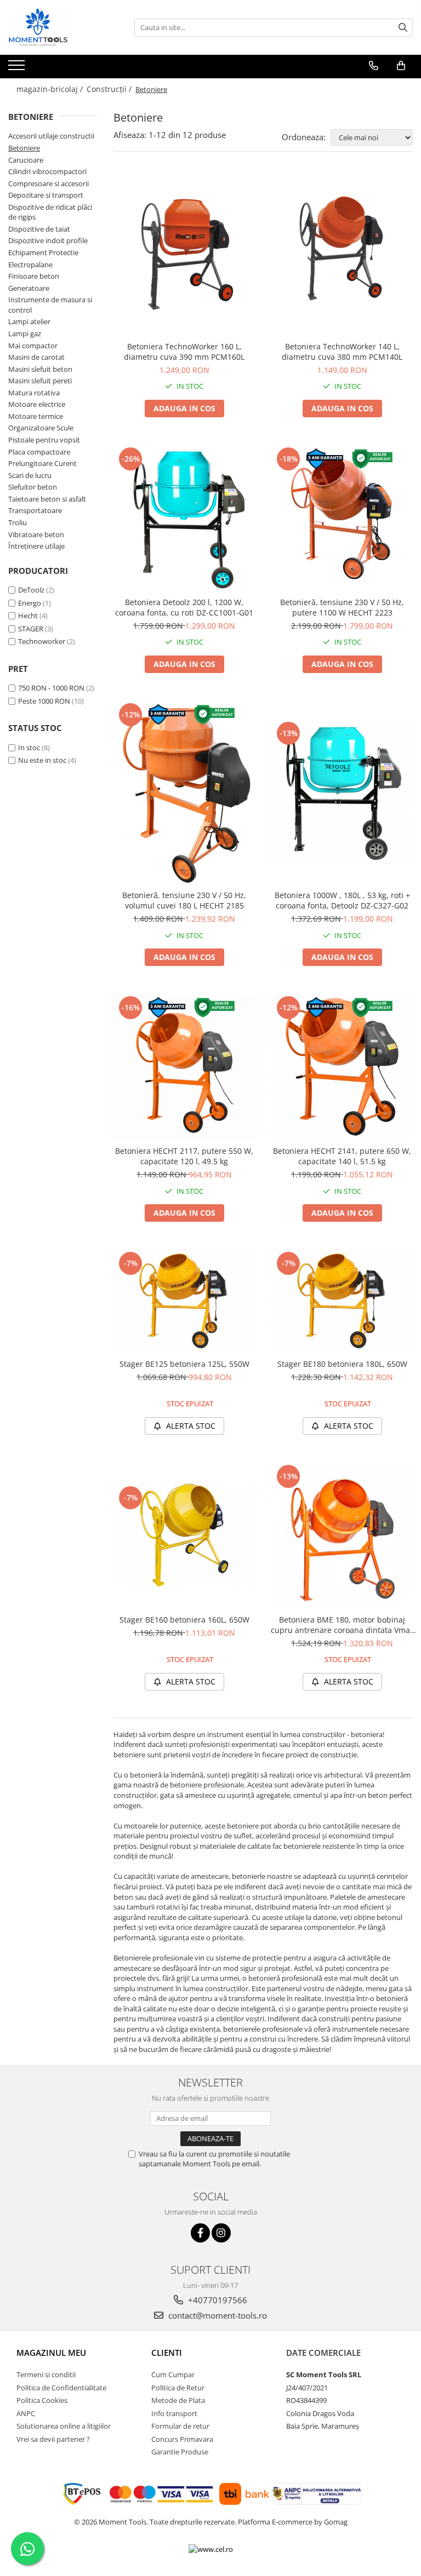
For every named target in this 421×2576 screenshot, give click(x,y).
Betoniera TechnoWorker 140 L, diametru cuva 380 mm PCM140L (342, 352)
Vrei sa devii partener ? (53, 2439)
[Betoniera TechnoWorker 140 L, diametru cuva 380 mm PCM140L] (342, 255)
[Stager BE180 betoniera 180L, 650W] (342, 1301)
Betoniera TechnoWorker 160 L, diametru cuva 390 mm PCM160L (184, 352)
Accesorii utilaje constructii (51, 136)
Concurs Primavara (182, 2439)
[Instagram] (221, 2233)
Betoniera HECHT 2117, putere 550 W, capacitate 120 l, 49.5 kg (184, 1156)
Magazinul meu (51, 2353)
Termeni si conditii (46, 2374)
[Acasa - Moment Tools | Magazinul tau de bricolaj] (63, 27)
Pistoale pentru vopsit (44, 440)
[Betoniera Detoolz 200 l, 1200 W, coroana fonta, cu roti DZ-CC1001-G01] (184, 518)
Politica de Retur (178, 2388)
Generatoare (29, 288)
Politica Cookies (42, 2400)
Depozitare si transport (46, 195)
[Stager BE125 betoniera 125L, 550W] (184, 1301)
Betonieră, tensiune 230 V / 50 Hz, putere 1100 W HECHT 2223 (342, 607)
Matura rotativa (34, 393)
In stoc (29, 748)
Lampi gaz (25, 334)
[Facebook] (200, 2233)
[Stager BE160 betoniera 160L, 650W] (184, 1535)
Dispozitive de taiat (39, 229)
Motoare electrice (37, 404)
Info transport (174, 2413)
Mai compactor (33, 346)
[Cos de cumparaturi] (401, 66)
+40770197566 (217, 2300)
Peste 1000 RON (44, 701)
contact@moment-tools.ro (217, 2315)
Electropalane (30, 264)
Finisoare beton (34, 276)
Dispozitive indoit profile (48, 240)
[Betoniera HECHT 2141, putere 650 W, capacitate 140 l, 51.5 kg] (342, 1067)
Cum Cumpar (173, 2374)
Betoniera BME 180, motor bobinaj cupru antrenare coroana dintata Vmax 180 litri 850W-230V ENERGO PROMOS (342, 1625)
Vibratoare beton (36, 534)
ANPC (26, 2413)
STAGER (31, 629)
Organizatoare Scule (41, 428)
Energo (30, 603)
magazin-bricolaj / (51, 89)
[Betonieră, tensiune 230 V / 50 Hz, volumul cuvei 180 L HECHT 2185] (184, 792)
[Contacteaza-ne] (374, 66)
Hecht (28, 616)
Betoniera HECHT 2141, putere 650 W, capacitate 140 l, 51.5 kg (342, 1156)
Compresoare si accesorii (49, 183)
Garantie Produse (180, 2452)
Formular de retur (180, 2426)
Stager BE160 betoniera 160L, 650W (184, 1620)
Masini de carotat (36, 357)
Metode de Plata (178, 2400)
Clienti (167, 2353)
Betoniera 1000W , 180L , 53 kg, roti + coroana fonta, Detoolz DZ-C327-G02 (342, 900)
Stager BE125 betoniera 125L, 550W (184, 1364)
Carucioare (26, 160)
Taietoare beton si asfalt (47, 499)
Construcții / (110, 89)
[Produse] (18, 68)
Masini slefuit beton (40, 369)
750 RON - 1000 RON (51, 688)
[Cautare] (403, 28)
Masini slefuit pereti (40, 381)
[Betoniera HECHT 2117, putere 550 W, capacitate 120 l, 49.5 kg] (184, 1067)
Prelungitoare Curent (42, 463)
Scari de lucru (30, 475)
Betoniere (24, 148)
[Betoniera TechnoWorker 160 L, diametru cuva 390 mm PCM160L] (184, 255)
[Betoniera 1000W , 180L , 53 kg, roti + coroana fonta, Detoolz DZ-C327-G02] (342, 792)
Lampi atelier (29, 321)
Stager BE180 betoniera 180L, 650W (342, 1364)
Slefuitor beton (33, 487)
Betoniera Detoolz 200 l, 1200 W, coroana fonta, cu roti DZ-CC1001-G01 (184, 607)
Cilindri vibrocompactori (47, 171)
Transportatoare (35, 510)
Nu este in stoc (42, 760)
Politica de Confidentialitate (61, 2388)
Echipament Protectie (43, 252)
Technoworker (42, 641)
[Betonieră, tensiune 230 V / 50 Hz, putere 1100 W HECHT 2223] (342, 518)
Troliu (18, 522)
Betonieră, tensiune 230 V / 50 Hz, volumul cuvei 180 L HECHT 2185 (184, 900)
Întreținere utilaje (36, 546)
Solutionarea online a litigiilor (64, 2426)
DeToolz (31, 590)
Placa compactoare (39, 452)
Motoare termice (36, 416)
